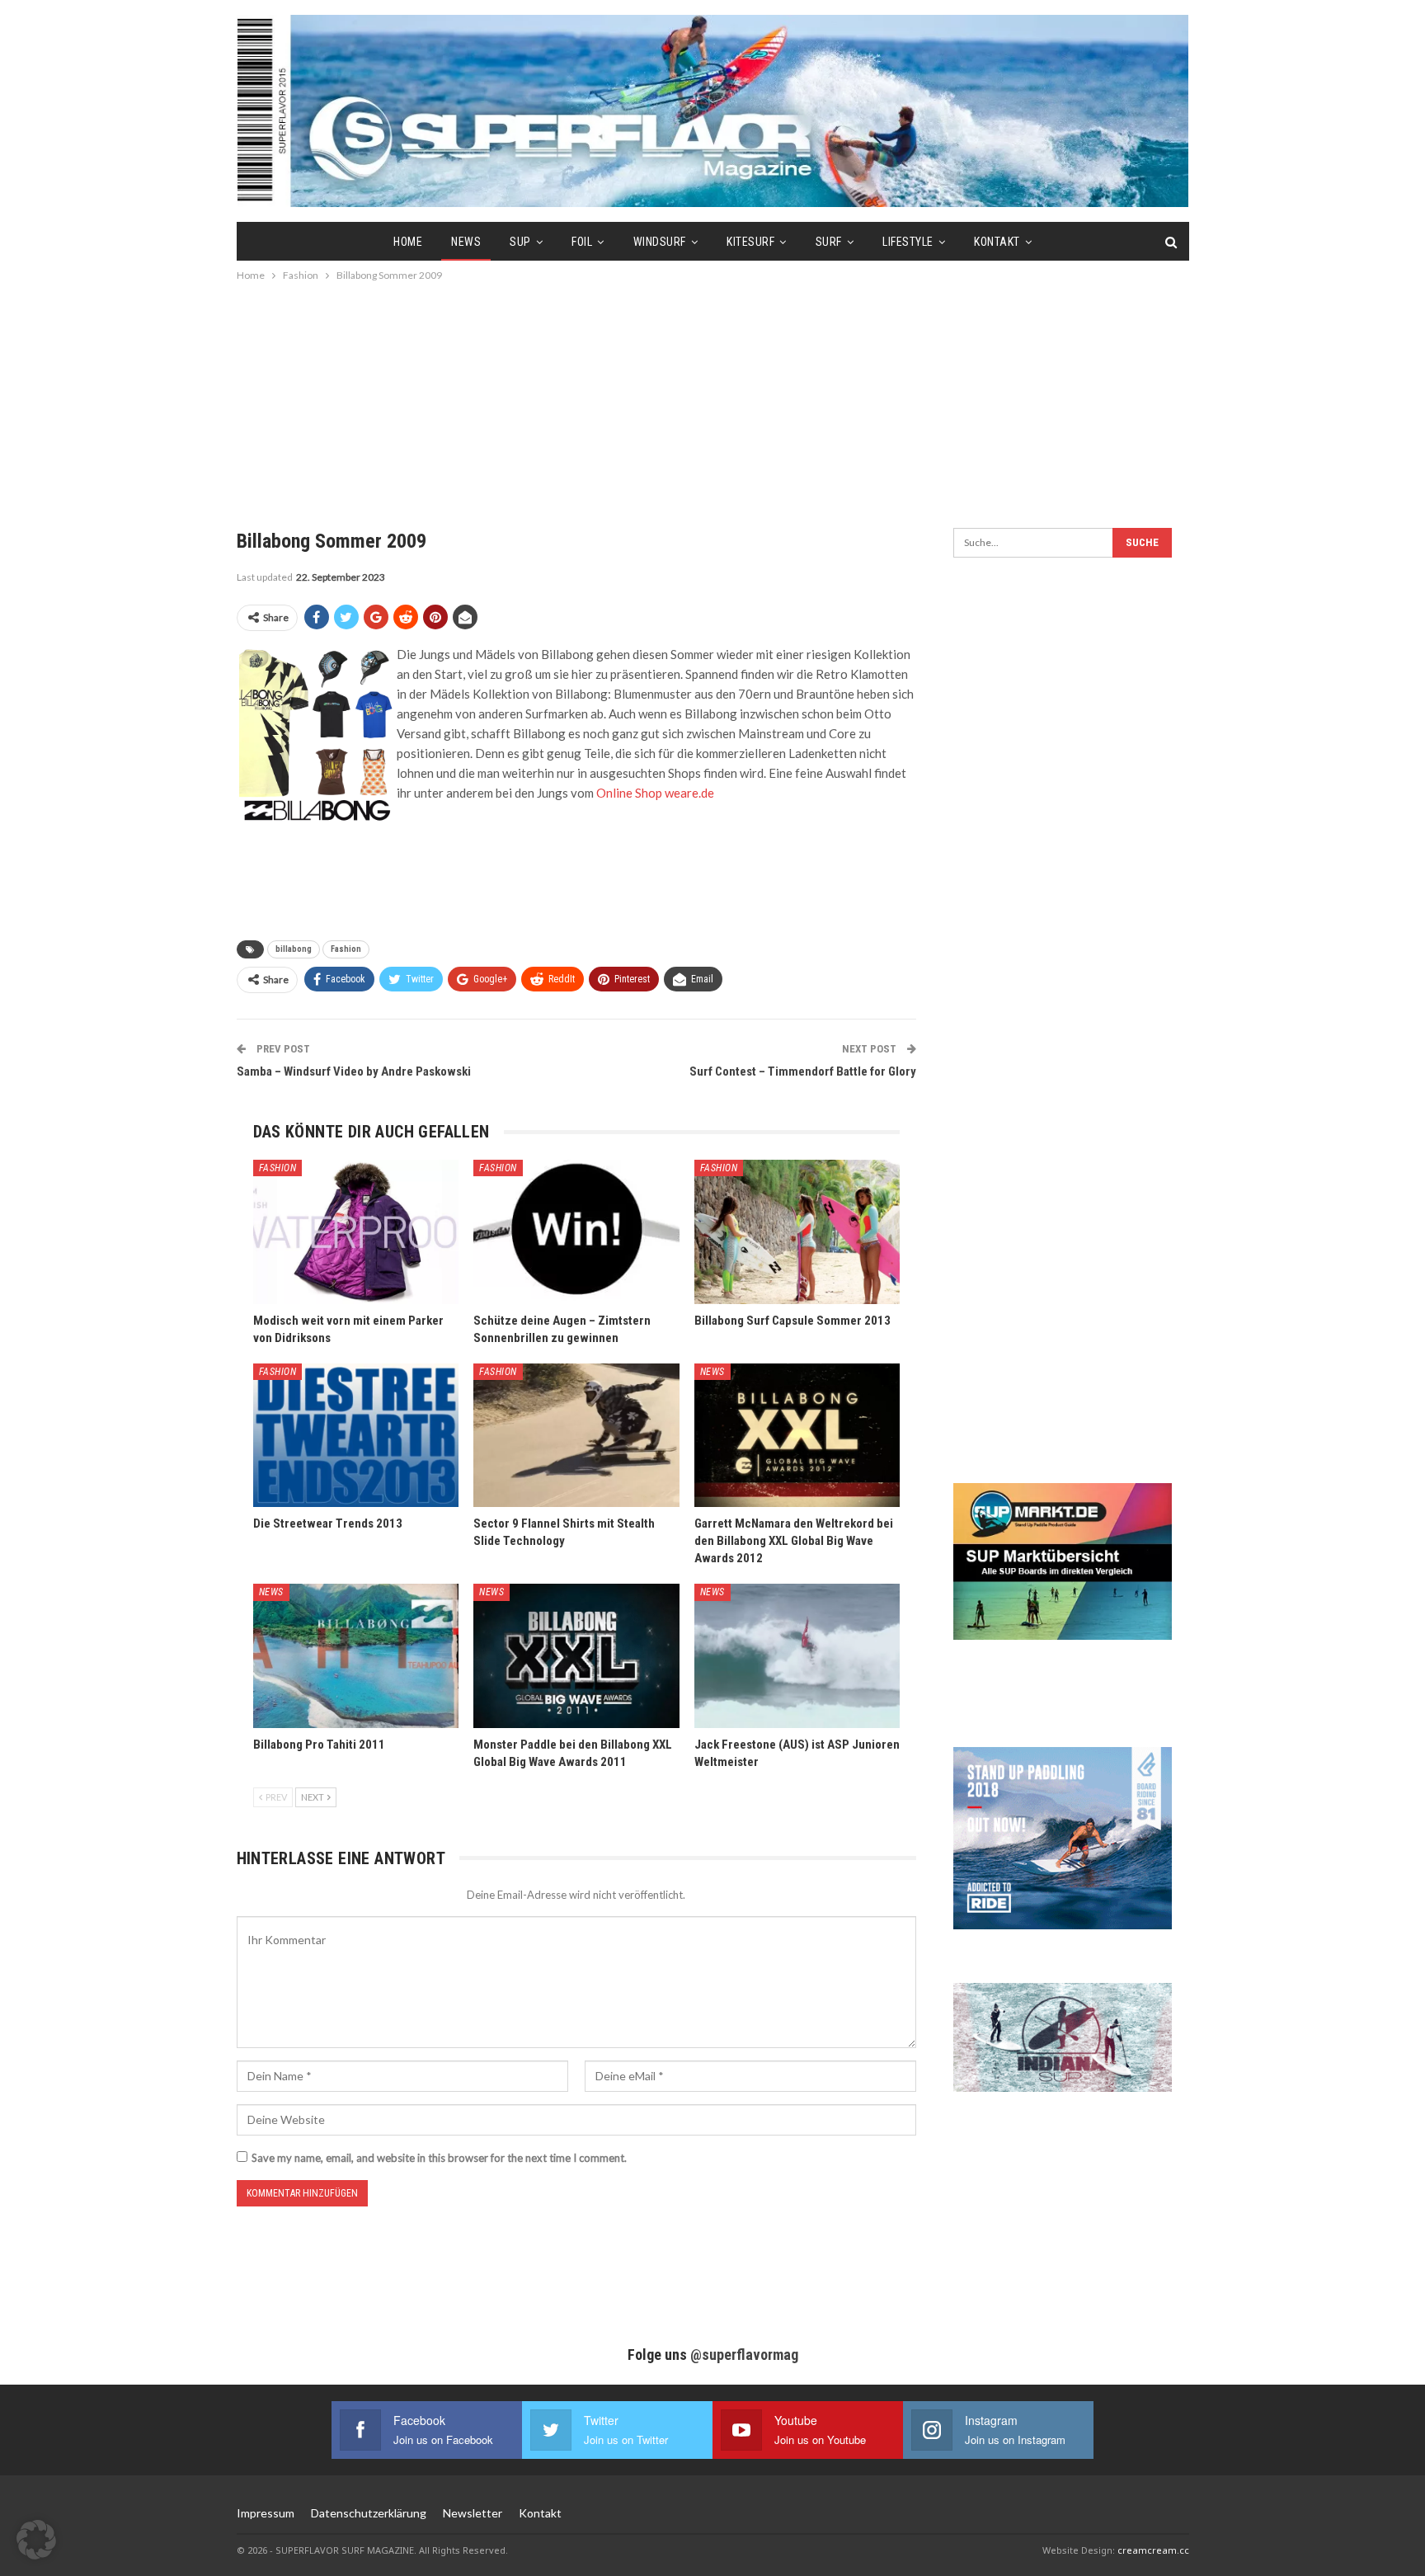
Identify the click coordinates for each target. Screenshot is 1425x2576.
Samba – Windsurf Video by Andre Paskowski (354, 1071)
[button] (36, 2540)
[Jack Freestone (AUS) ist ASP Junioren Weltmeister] (797, 1656)
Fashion (346, 949)
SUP (520, 242)
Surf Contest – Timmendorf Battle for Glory (803, 1071)
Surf (829, 242)
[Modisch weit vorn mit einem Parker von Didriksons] (356, 1232)
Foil (582, 242)
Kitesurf (750, 242)
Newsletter (473, 2513)
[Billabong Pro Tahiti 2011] (356, 1656)
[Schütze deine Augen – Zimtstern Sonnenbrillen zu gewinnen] (576, 1232)
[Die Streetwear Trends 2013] (356, 1436)
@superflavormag (744, 2355)
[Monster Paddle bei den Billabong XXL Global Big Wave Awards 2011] (576, 1656)
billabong (294, 949)
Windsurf (660, 242)
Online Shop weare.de (655, 793)
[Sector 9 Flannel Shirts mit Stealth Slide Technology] (576, 1436)
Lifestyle (908, 242)
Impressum (266, 2513)
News (466, 242)
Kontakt (997, 242)
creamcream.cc (1153, 2550)
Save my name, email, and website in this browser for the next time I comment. (439, 2158)
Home (408, 242)
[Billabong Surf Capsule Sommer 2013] (797, 1232)
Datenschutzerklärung (369, 2513)
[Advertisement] (712, 396)
